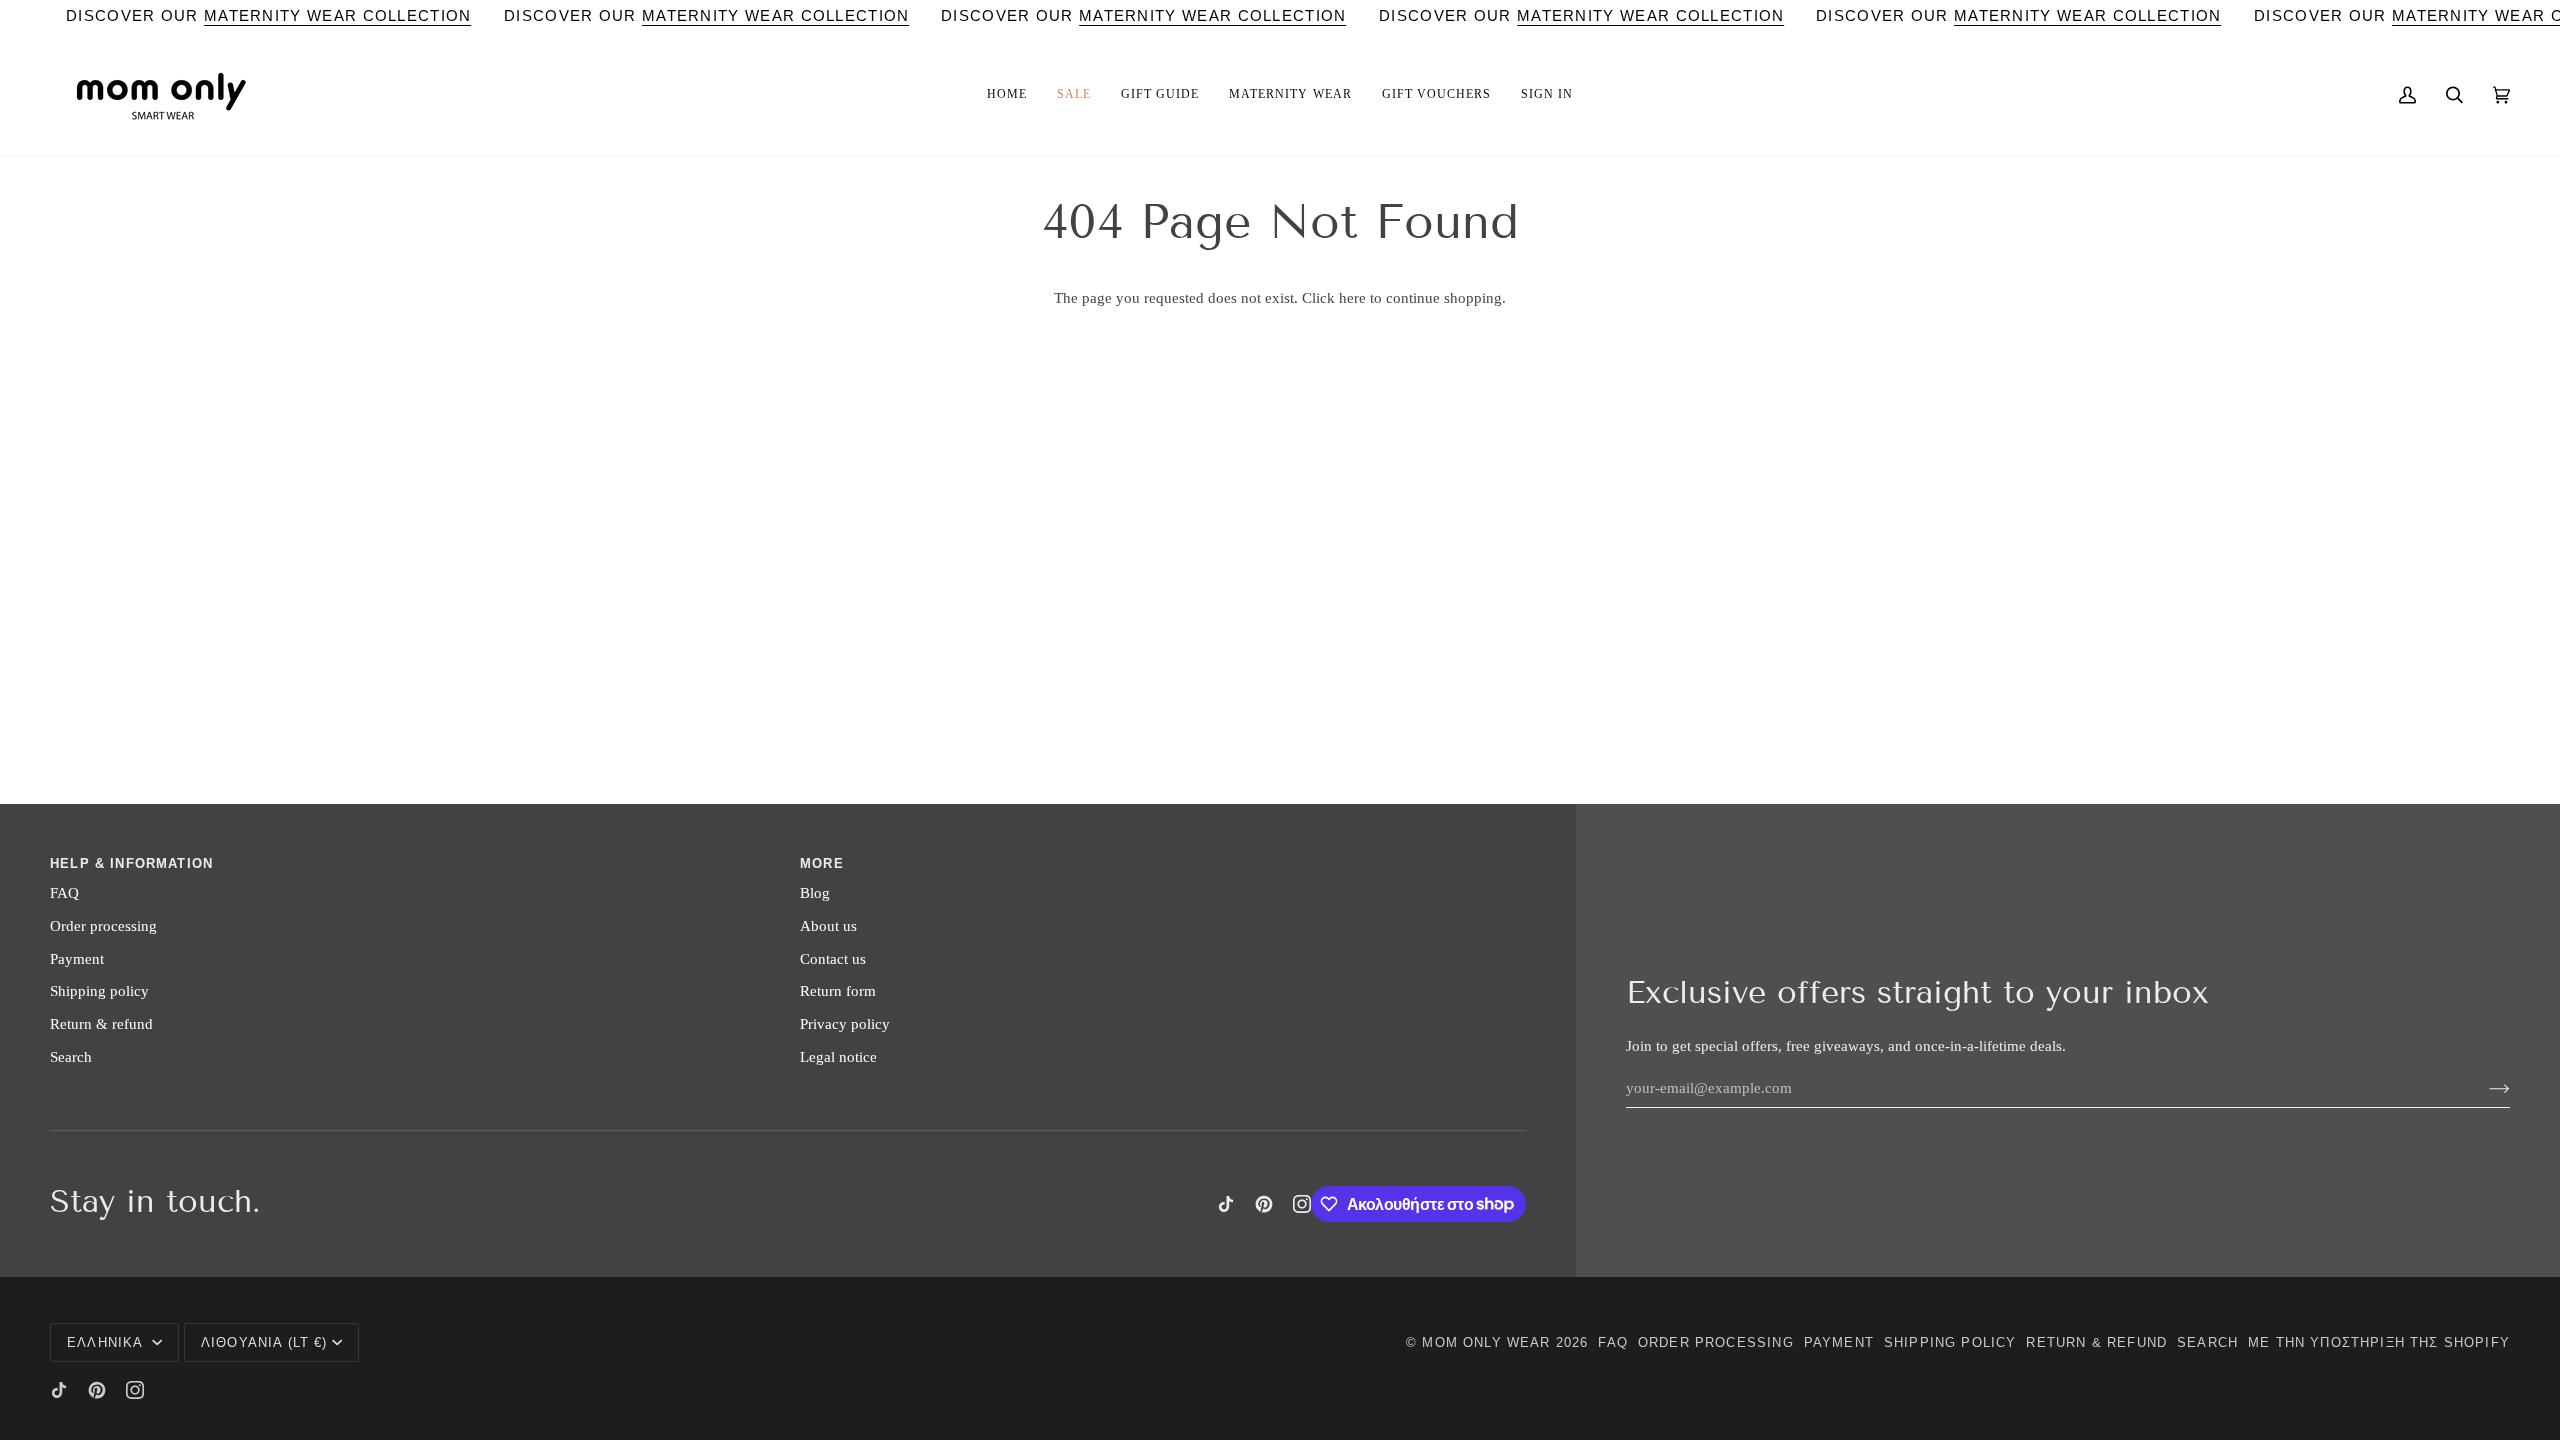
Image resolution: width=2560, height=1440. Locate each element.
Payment (77, 959)
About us (828, 926)
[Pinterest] (1264, 1204)
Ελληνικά (107, 1342)
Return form (838, 991)
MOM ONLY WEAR (1486, 1342)
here (1352, 298)
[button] (1007, 95)
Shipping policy (99, 991)
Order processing (103, 926)
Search (71, 1057)
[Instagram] (1302, 1204)
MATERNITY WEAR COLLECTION (338, 16)
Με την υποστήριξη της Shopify (2379, 1342)
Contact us (833, 959)
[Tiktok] (1226, 1204)
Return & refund (101, 1024)
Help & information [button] (131, 863)
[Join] (2483, 1088)
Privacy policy (845, 1024)
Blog (815, 893)
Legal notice (838, 1057)
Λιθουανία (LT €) (264, 1342)
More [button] (822, 863)
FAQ (64, 893)
